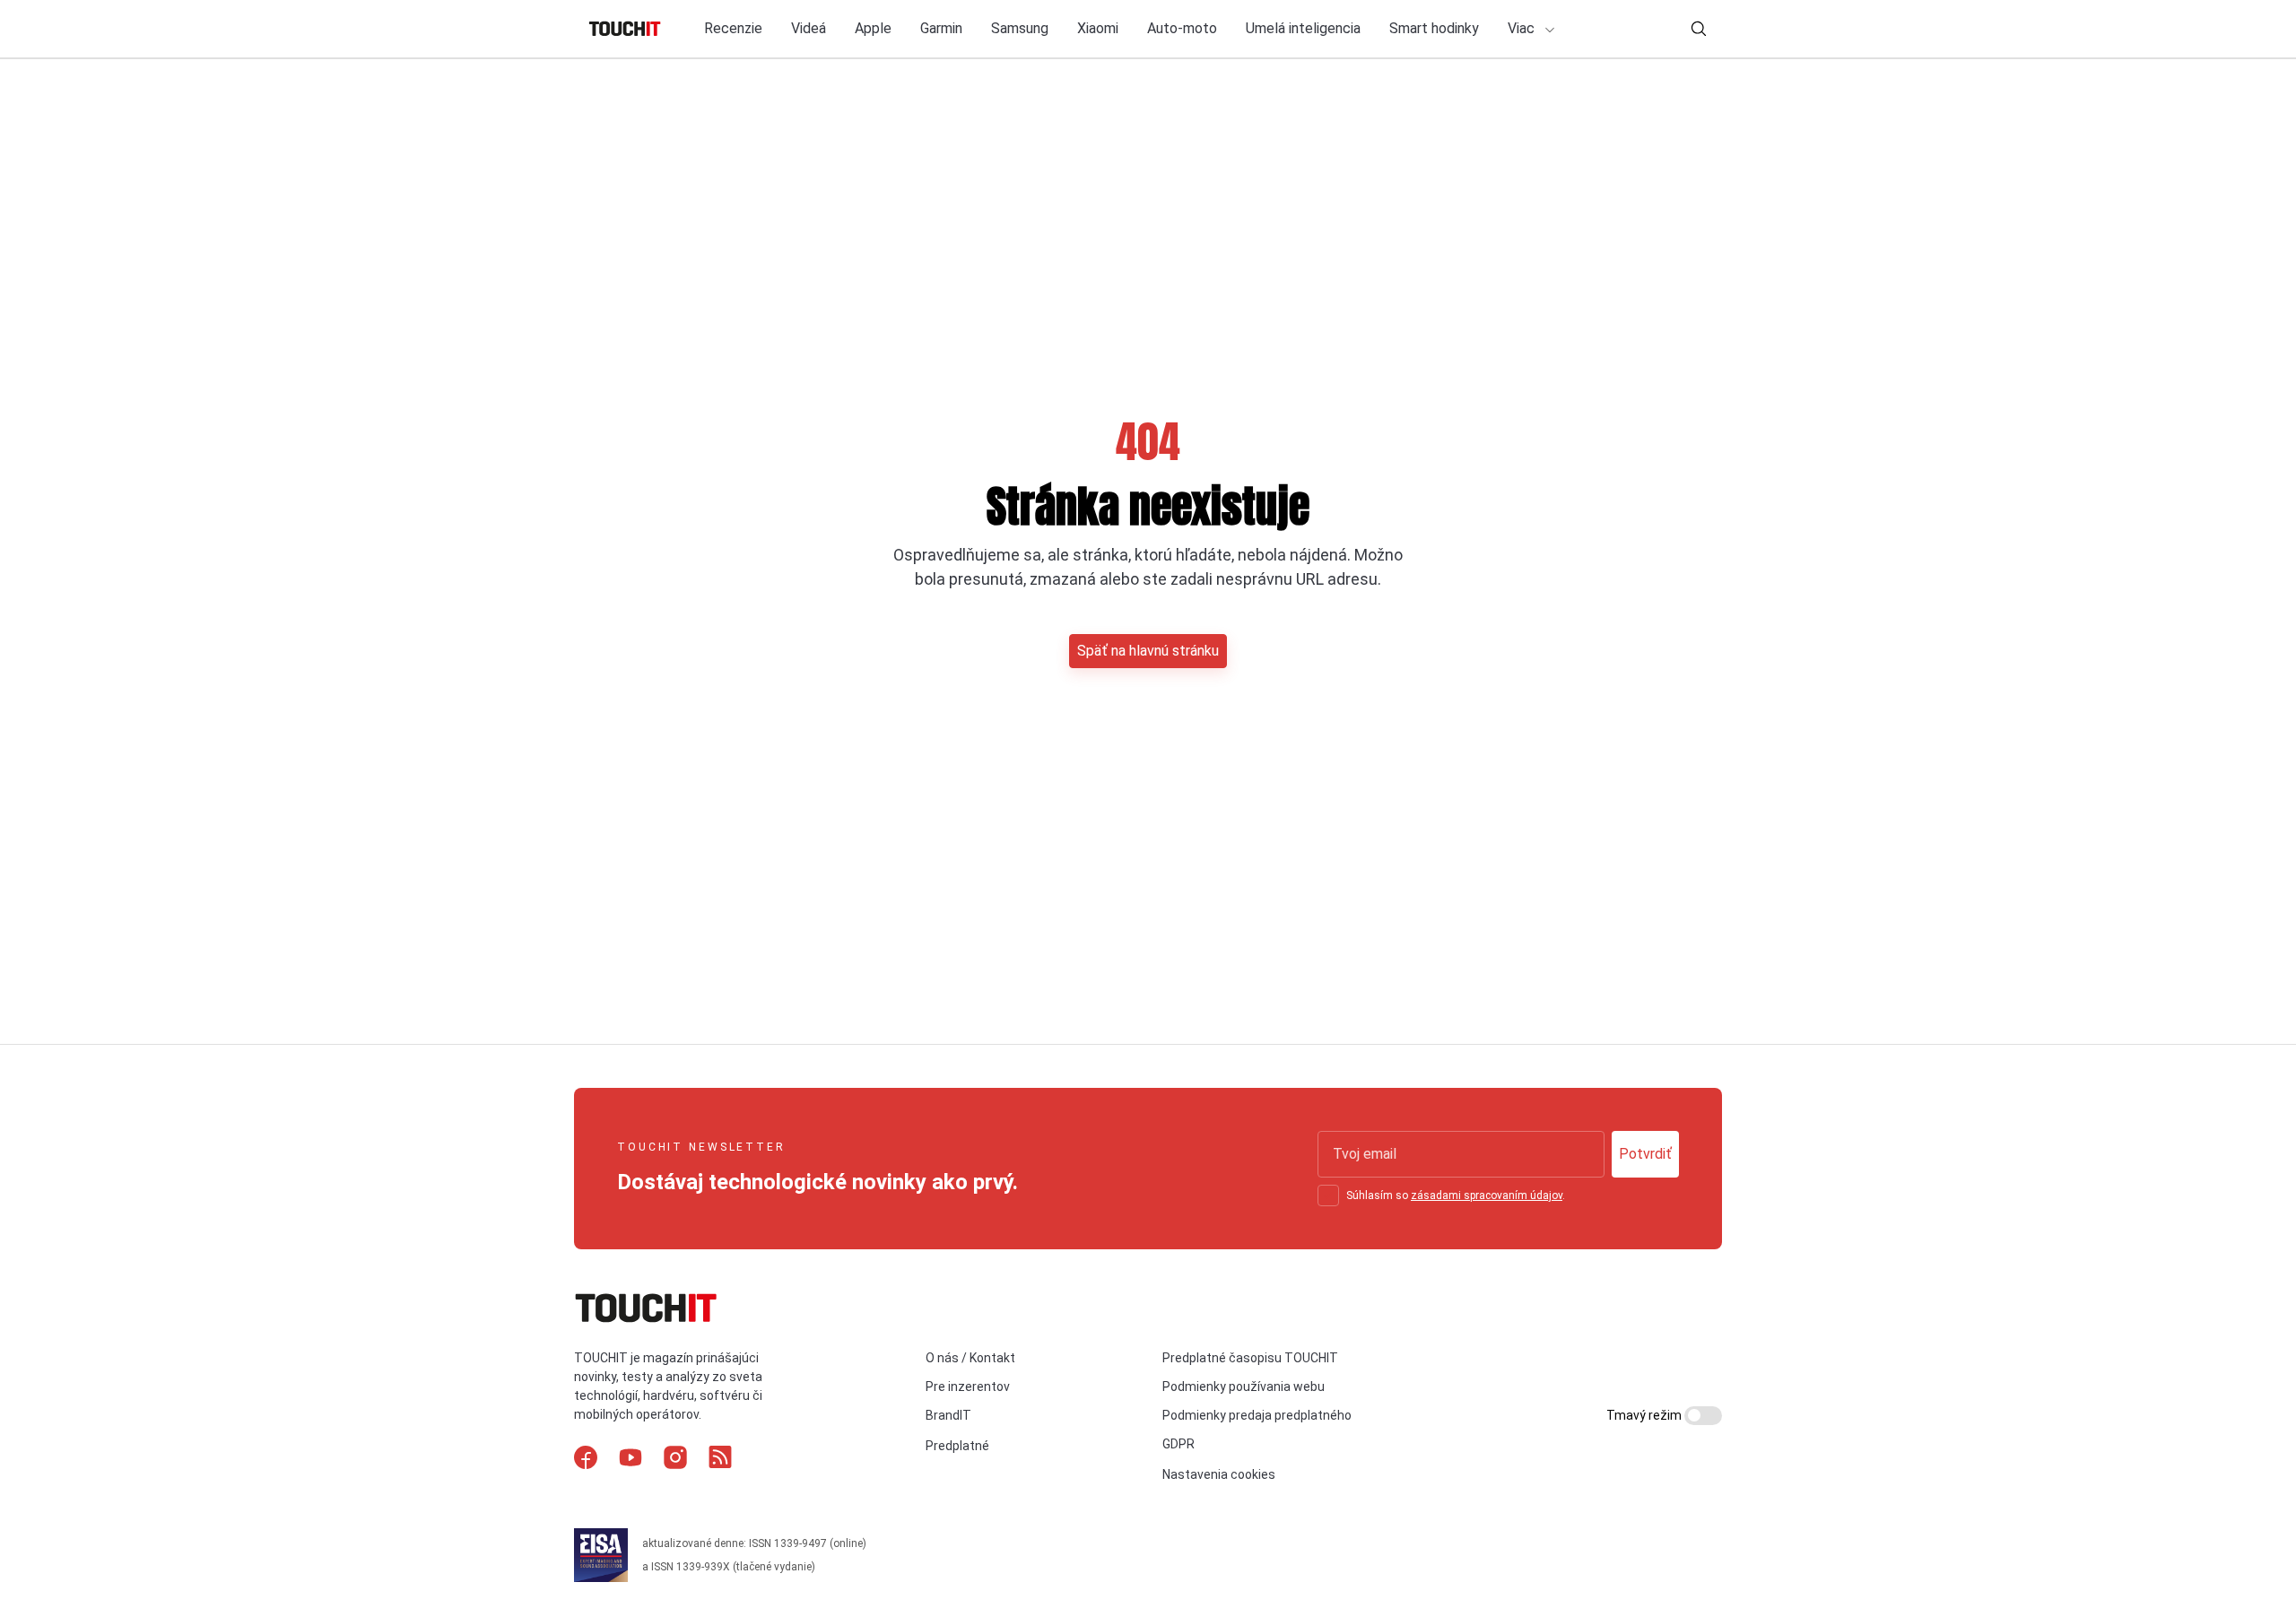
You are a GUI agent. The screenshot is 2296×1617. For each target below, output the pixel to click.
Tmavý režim (1645, 1415)
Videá (809, 28)
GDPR (1178, 1444)
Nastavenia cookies (1219, 1474)
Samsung (1020, 28)
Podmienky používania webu (1244, 1387)
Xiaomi (1098, 28)
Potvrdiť (1645, 1154)
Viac (1523, 28)
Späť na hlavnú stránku (1148, 651)
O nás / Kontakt (970, 1358)
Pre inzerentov (968, 1387)
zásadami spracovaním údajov (1487, 1195)
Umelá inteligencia (1303, 28)
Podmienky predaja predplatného (1257, 1415)
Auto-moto (1182, 28)
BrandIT (948, 1415)
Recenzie (733, 28)
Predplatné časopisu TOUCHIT (1250, 1358)
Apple (873, 28)
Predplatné (957, 1446)
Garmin (941, 28)
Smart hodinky (1434, 28)
